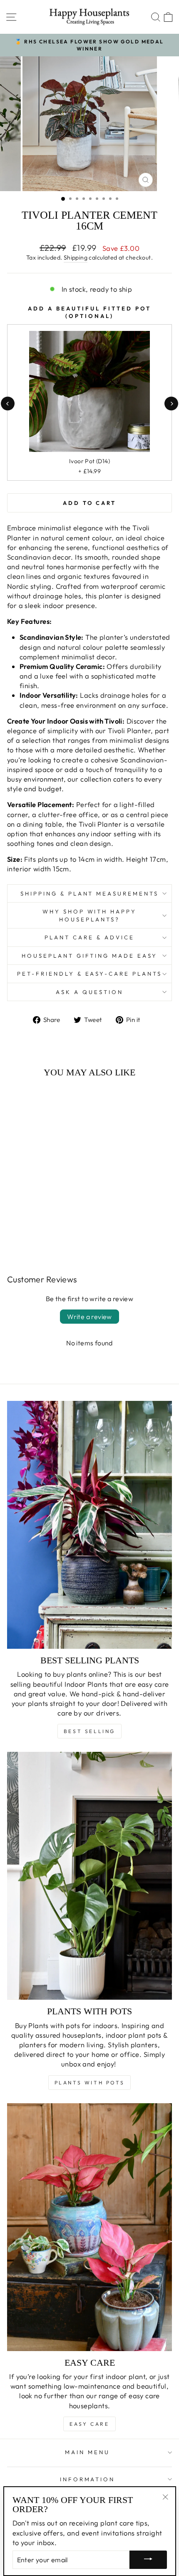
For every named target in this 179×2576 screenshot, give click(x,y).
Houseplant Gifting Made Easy (89, 956)
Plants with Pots (90, 2083)
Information (88, 2479)
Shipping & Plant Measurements (89, 893)
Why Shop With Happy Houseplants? (90, 915)
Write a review (89, 1317)
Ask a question (89, 992)
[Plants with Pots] (89, 1876)
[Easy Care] (89, 2227)
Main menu (87, 2452)
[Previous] (8, 403)
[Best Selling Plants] (89, 1525)
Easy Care (89, 2424)
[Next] (171, 403)
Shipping (76, 257)
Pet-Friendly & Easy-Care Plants (89, 974)
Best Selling (89, 1731)
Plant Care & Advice (89, 937)
